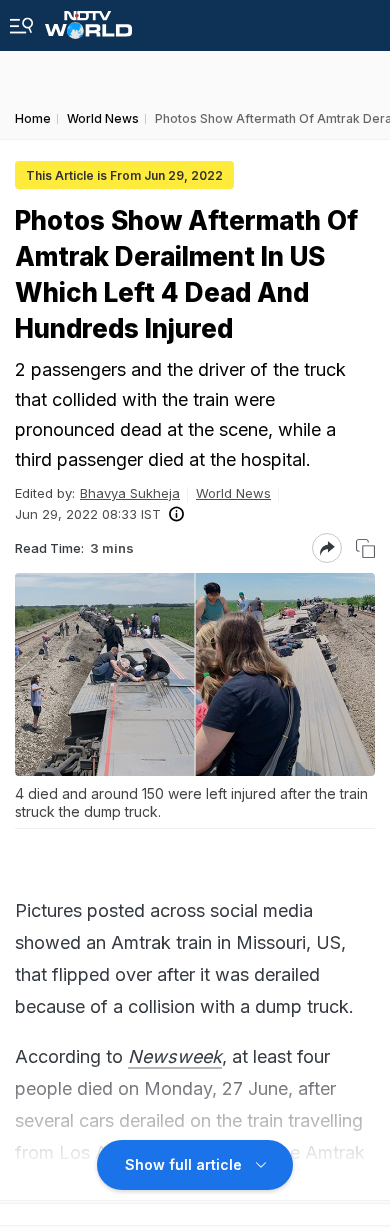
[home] (88, 19)
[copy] (365, 548)
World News (233, 493)
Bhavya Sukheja (130, 493)
